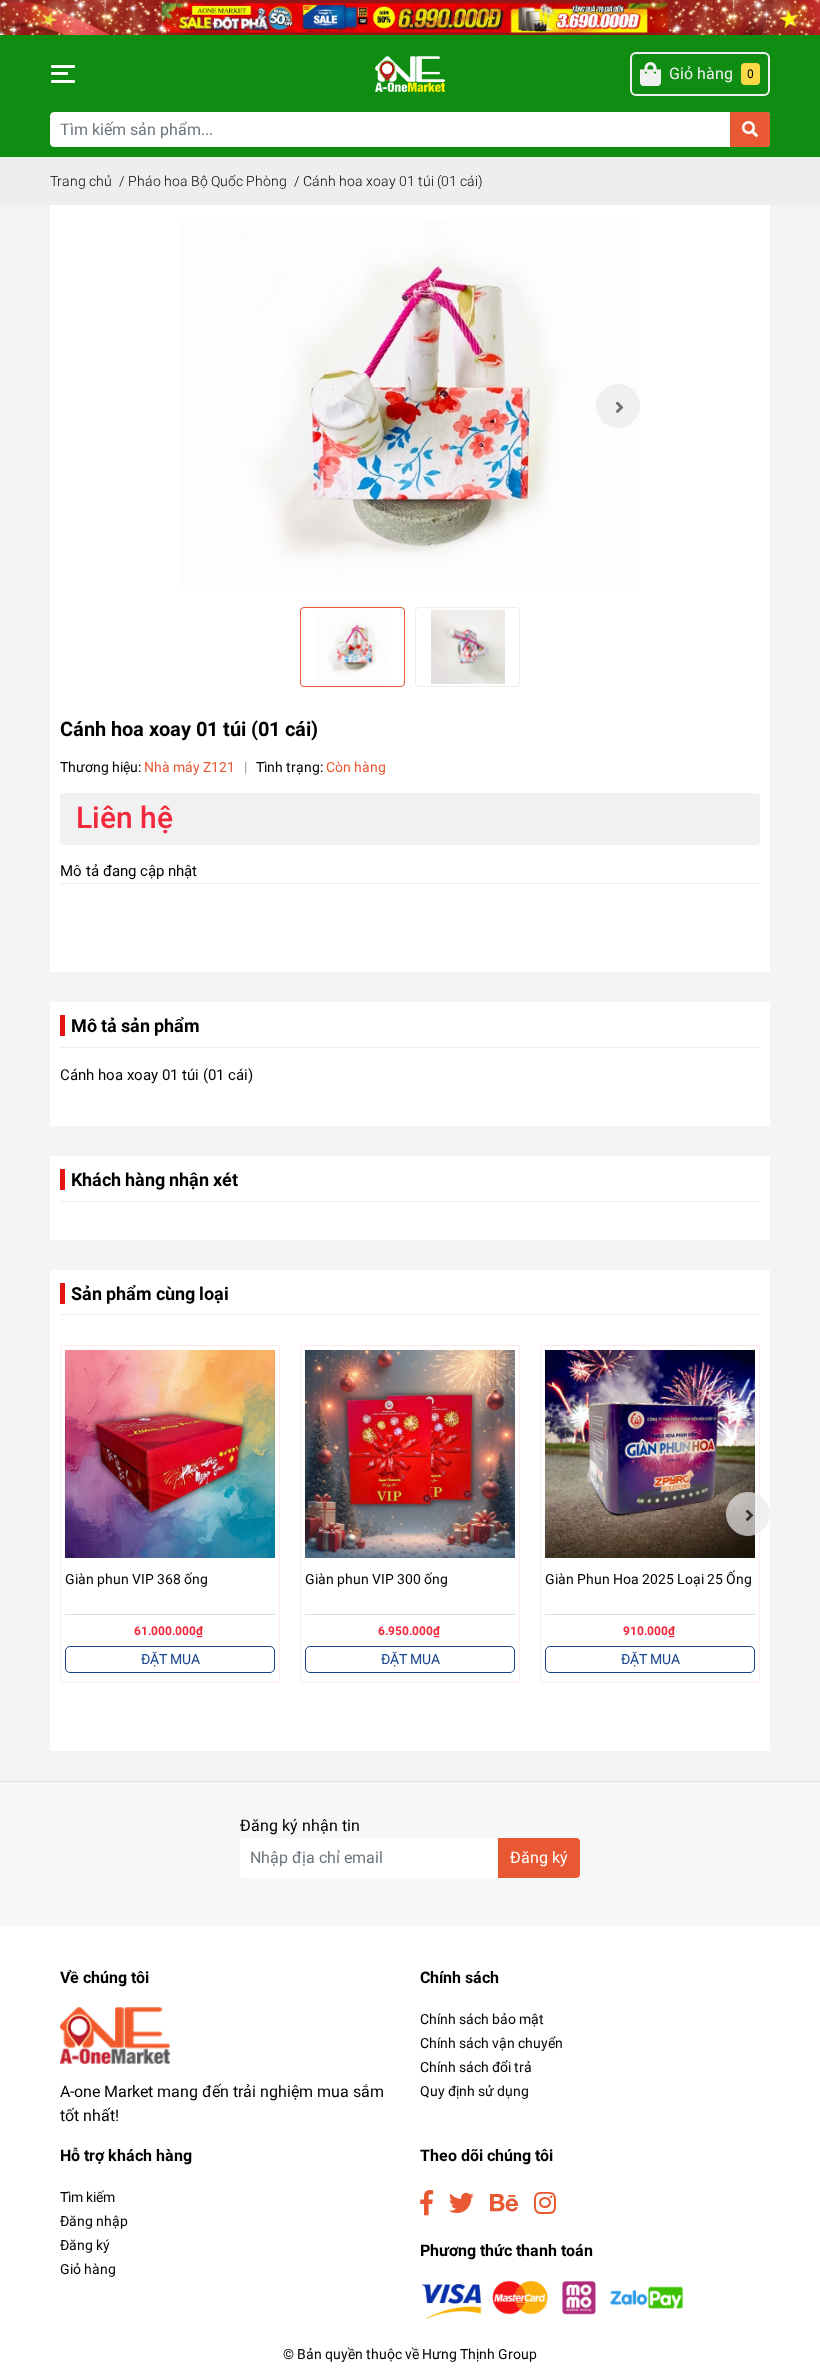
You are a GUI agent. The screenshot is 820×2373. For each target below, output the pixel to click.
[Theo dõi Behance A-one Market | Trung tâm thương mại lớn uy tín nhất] (504, 2203)
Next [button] (618, 406)
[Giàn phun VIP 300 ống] (410, 1455)
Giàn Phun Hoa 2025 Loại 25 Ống (648, 1579)
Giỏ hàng (88, 2269)
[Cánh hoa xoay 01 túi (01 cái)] (410, 406)
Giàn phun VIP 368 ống (136, 1579)
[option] (410, 406)
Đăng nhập (94, 2221)
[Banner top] (410, 16)
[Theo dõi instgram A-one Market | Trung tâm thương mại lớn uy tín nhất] (545, 2203)
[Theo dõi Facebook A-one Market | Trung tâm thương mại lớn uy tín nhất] (426, 2203)
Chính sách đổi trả (476, 2067)
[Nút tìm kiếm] (750, 129)
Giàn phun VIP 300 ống (376, 1579)
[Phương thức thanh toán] (552, 2298)
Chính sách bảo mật (482, 2019)
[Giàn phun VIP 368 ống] (170, 1455)
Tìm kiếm (87, 2197)
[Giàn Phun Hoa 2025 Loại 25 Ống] (650, 1455)
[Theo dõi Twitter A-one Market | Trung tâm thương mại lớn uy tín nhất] (461, 2203)
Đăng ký (539, 1857)
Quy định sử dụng (474, 2091)
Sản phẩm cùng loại (150, 1293)
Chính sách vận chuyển (491, 2043)
